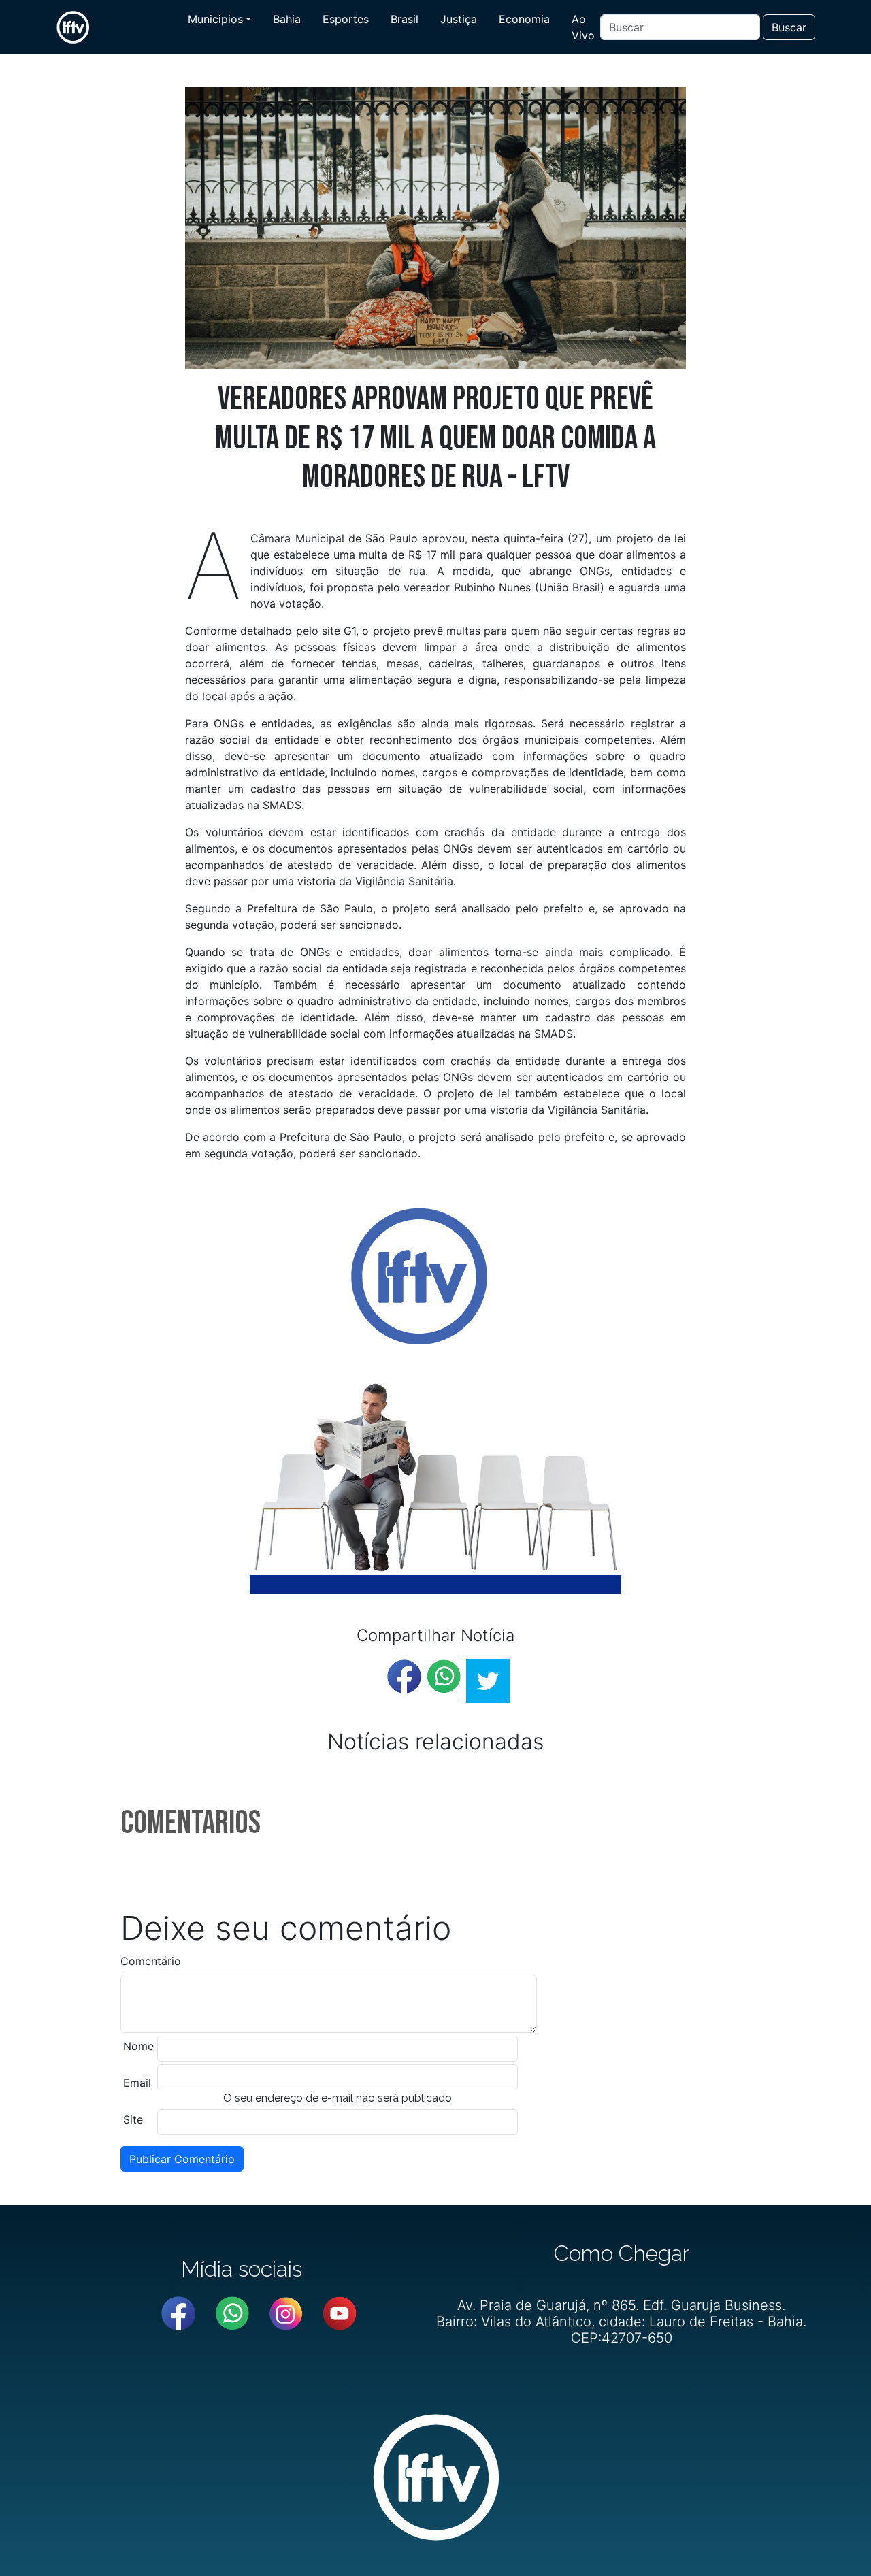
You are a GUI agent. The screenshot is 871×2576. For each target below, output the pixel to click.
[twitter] (488, 1681)
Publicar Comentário (182, 2159)
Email (137, 2083)
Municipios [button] (215, 19)
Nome (138, 2046)
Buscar (789, 27)
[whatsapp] (444, 1677)
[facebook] (404, 1677)
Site (133, 2119)
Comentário (151, 1961)
